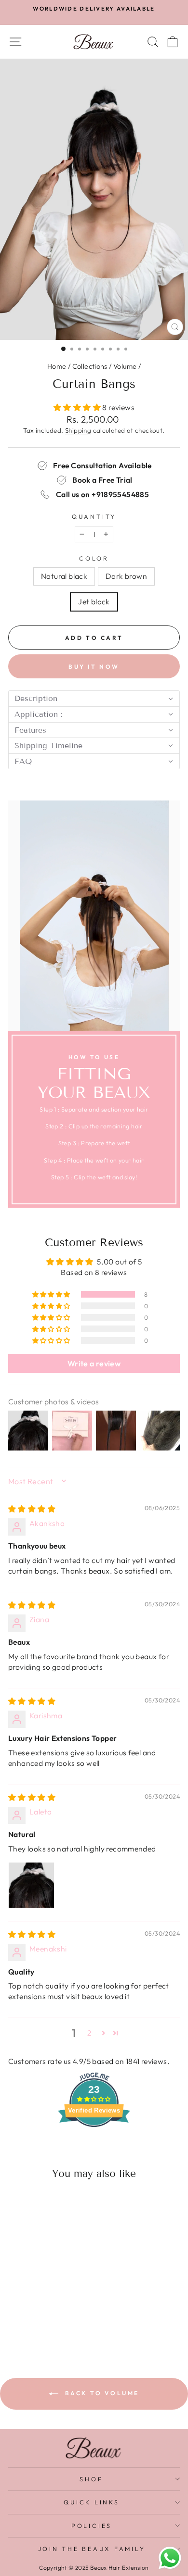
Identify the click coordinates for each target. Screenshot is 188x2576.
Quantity (94, 516)
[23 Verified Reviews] (94, 2144)
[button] (78, 407)
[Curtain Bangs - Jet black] (52, 2321)
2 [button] (89, 2033)
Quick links (91, 2502)
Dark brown (126, 576)
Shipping (78, 430)
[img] (32, 1509)
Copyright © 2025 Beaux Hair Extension (94, 2568)
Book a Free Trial (102, 480)
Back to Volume (101, 2393)
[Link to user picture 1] (31, 1885)
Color (94, 558)
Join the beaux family (92, 2549)
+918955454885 (120, 494)
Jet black (94, 601)
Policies (92, 2526)
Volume (125, 366)
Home (57, 366)
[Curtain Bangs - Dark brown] (41, 2321)
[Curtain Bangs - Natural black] (30, 2321)
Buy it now (94, 667)
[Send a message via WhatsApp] (170, 2558)
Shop (91, 2479)
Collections (90, 366)
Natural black (64, 576)
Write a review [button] (94, 1363)
